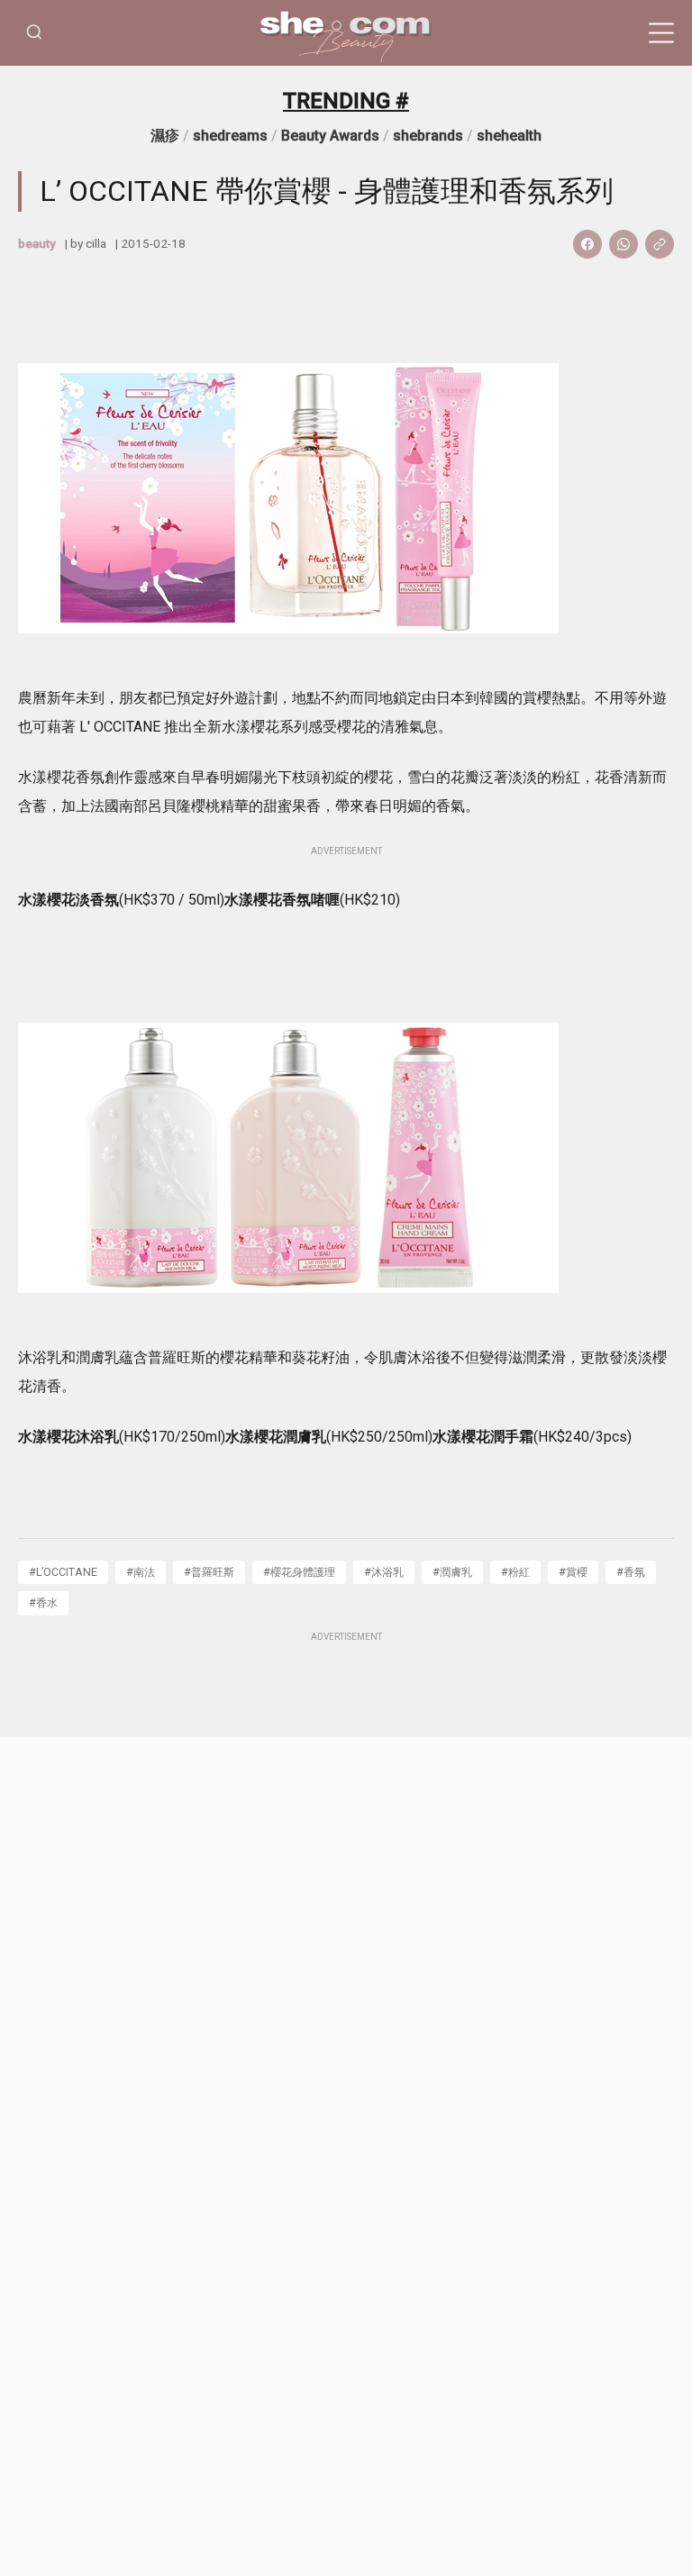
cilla (96, 243)
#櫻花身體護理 (299, 1572)
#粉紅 (515, 1572)
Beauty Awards (330, 136)
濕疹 (165, 136)
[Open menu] (661, 33)
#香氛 (631, 1572)
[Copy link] (660, 244)
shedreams (230, 136)
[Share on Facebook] (587, 244)
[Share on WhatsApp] (624, 244)
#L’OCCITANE (63, 1572)
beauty (37, 243)
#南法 (141, 1572)
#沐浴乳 (384, 1572)
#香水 (43, 1602)
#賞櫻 (573, 1572)
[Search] (34, 33)
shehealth (509, 136)
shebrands (428, 136)
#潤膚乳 (452, 1572)
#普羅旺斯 (209, 1572)
